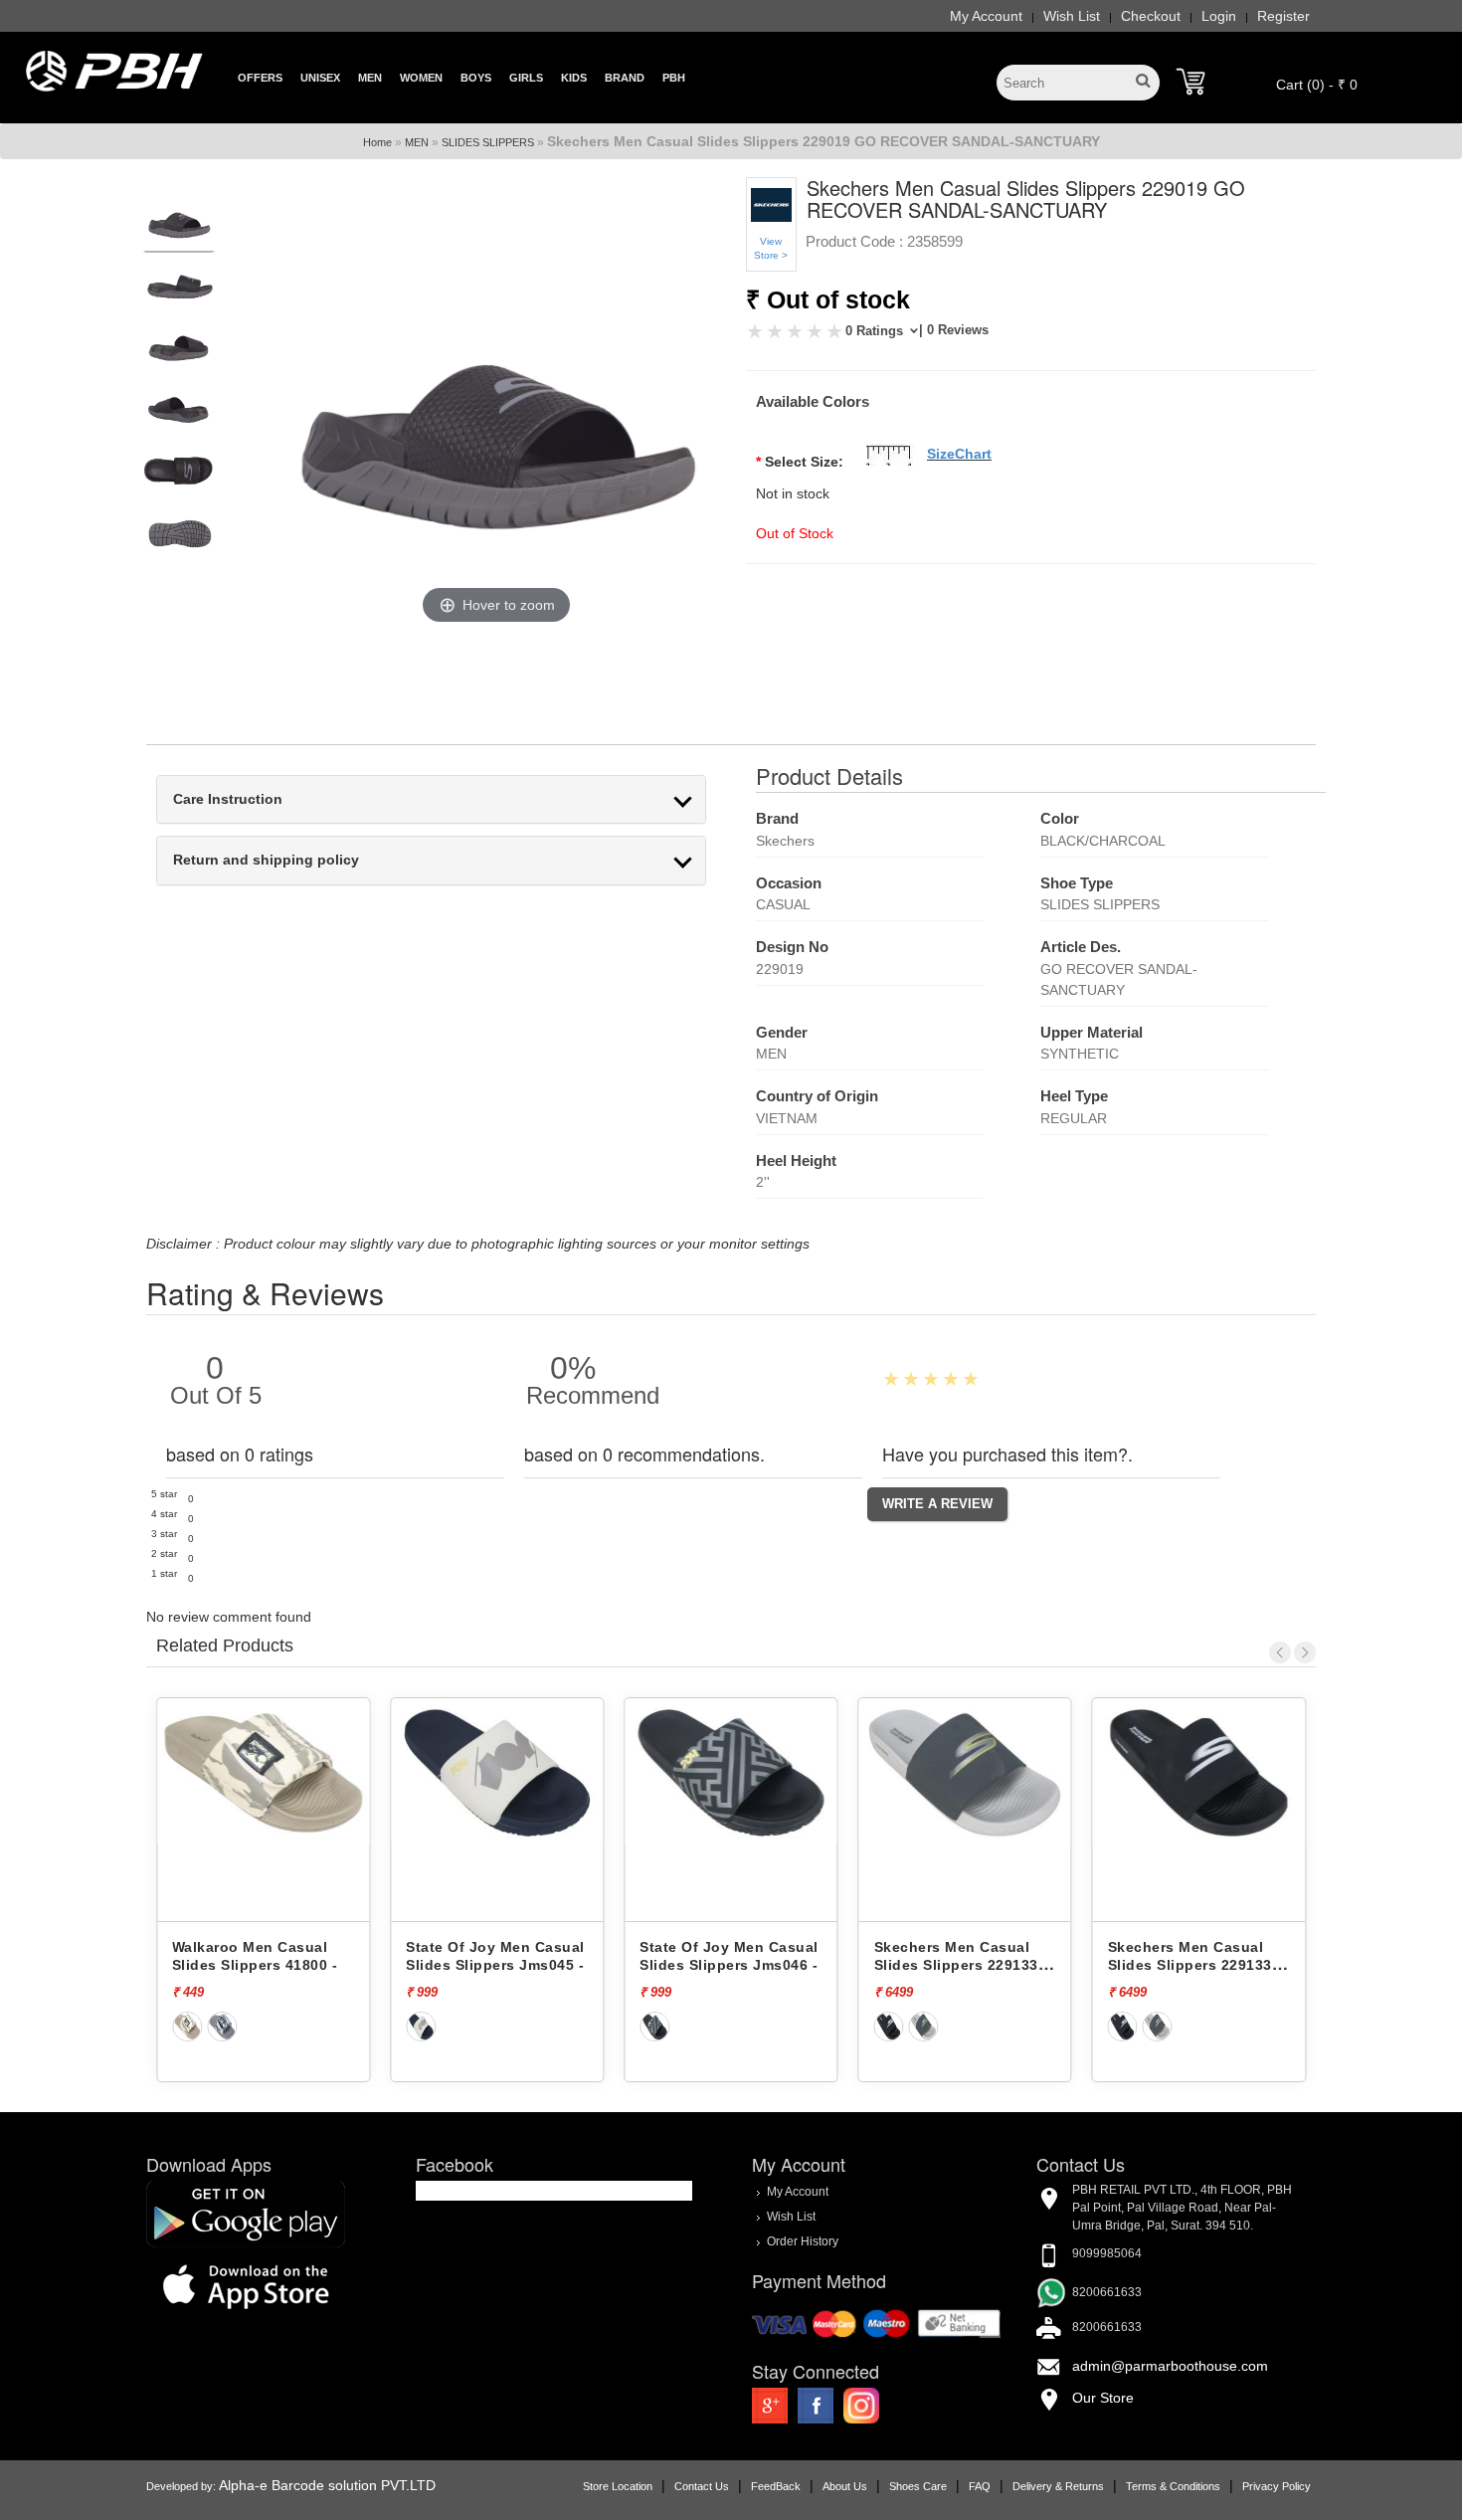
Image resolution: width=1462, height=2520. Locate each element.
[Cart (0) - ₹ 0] (1190, 82)
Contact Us (702, 2486)
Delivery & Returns (1058, 2486)
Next (1305, 1652)
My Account (986, 16)
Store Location (618, 2486)
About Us (845, 2486)
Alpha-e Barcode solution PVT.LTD (327, 2485)
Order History (803, 2241)
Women (421, 78)
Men (370, 78)
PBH (674, 78)
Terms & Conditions (1173, 2486)
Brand (625, 78)
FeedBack (776, 2486)
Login (1219, 16)
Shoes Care (918, 2486)
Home (377, 142)
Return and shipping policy (266, 860)
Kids (574, 78)
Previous (1280, 1652)
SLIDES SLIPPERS (488, 142)
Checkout (1151, 16)
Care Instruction (228, 799)
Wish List (1072, 16)
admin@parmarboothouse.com (1170, 2366)
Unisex (320, 78)
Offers (260, 78)
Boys (476, 78)
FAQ (980, 2486)
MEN (417, 142)
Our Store (1103, 2398)
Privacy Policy (1277, 2486)
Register (1283, 16)
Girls (526, 78)
